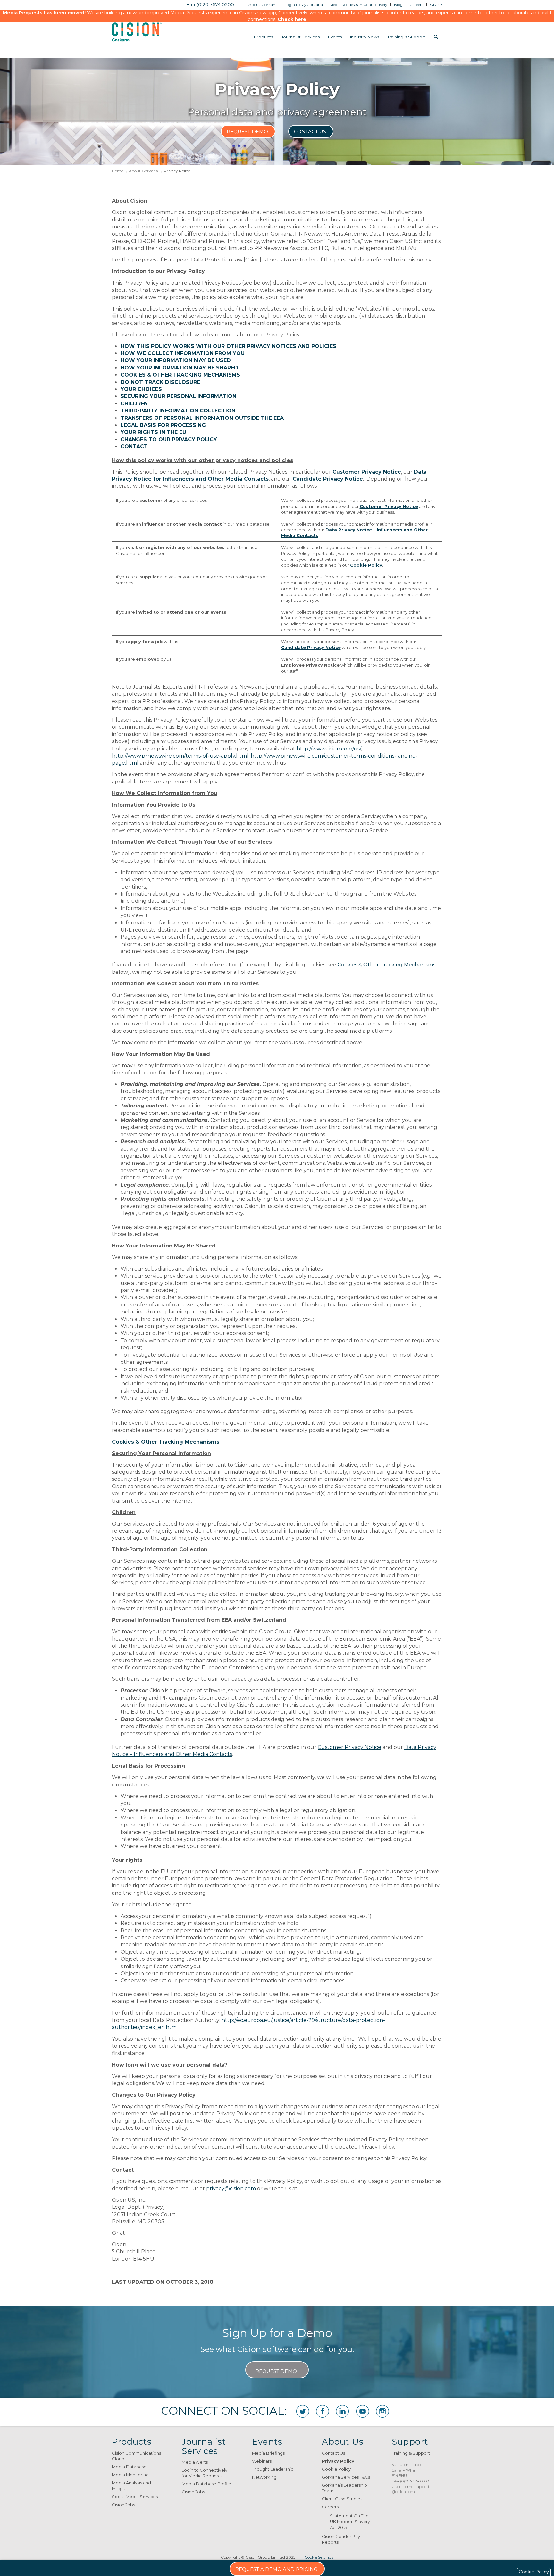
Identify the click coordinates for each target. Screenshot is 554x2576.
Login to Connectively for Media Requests (205, 2473)
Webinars (262, 2461)
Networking (264, 2477)
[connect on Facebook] (323, 2411)
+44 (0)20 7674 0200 (210, 5)
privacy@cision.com (231, 2188)
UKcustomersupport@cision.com (411, 2489)
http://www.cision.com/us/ (329, 749)
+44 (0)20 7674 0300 (410, 2481)
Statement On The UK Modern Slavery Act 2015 (350, 2522)
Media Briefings (268, 2453)
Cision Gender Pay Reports (341, 2539)
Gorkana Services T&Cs (346, 2477)
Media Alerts (195, 2462)
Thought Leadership (273, 2469)
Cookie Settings (319, 2557)
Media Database (129, 2467)
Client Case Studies (342, 2499)
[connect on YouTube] (363, 2411)
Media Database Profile (206, 2484)
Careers (330, 2507)
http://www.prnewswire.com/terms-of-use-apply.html (180, 756)
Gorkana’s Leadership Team (344, 2488)
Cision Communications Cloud (136, 2456)
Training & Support (411, 2453)
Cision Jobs (123, 2505)
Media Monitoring (130, 2475)
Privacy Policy (338, 2461)
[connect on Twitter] (303, 2411)
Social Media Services (135, 2497)
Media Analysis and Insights (131, 2486)
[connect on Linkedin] (342, 2411)
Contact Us (333, 2453)
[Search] (436, 37)
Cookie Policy (336, 2469)
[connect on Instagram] (382, 2411)
